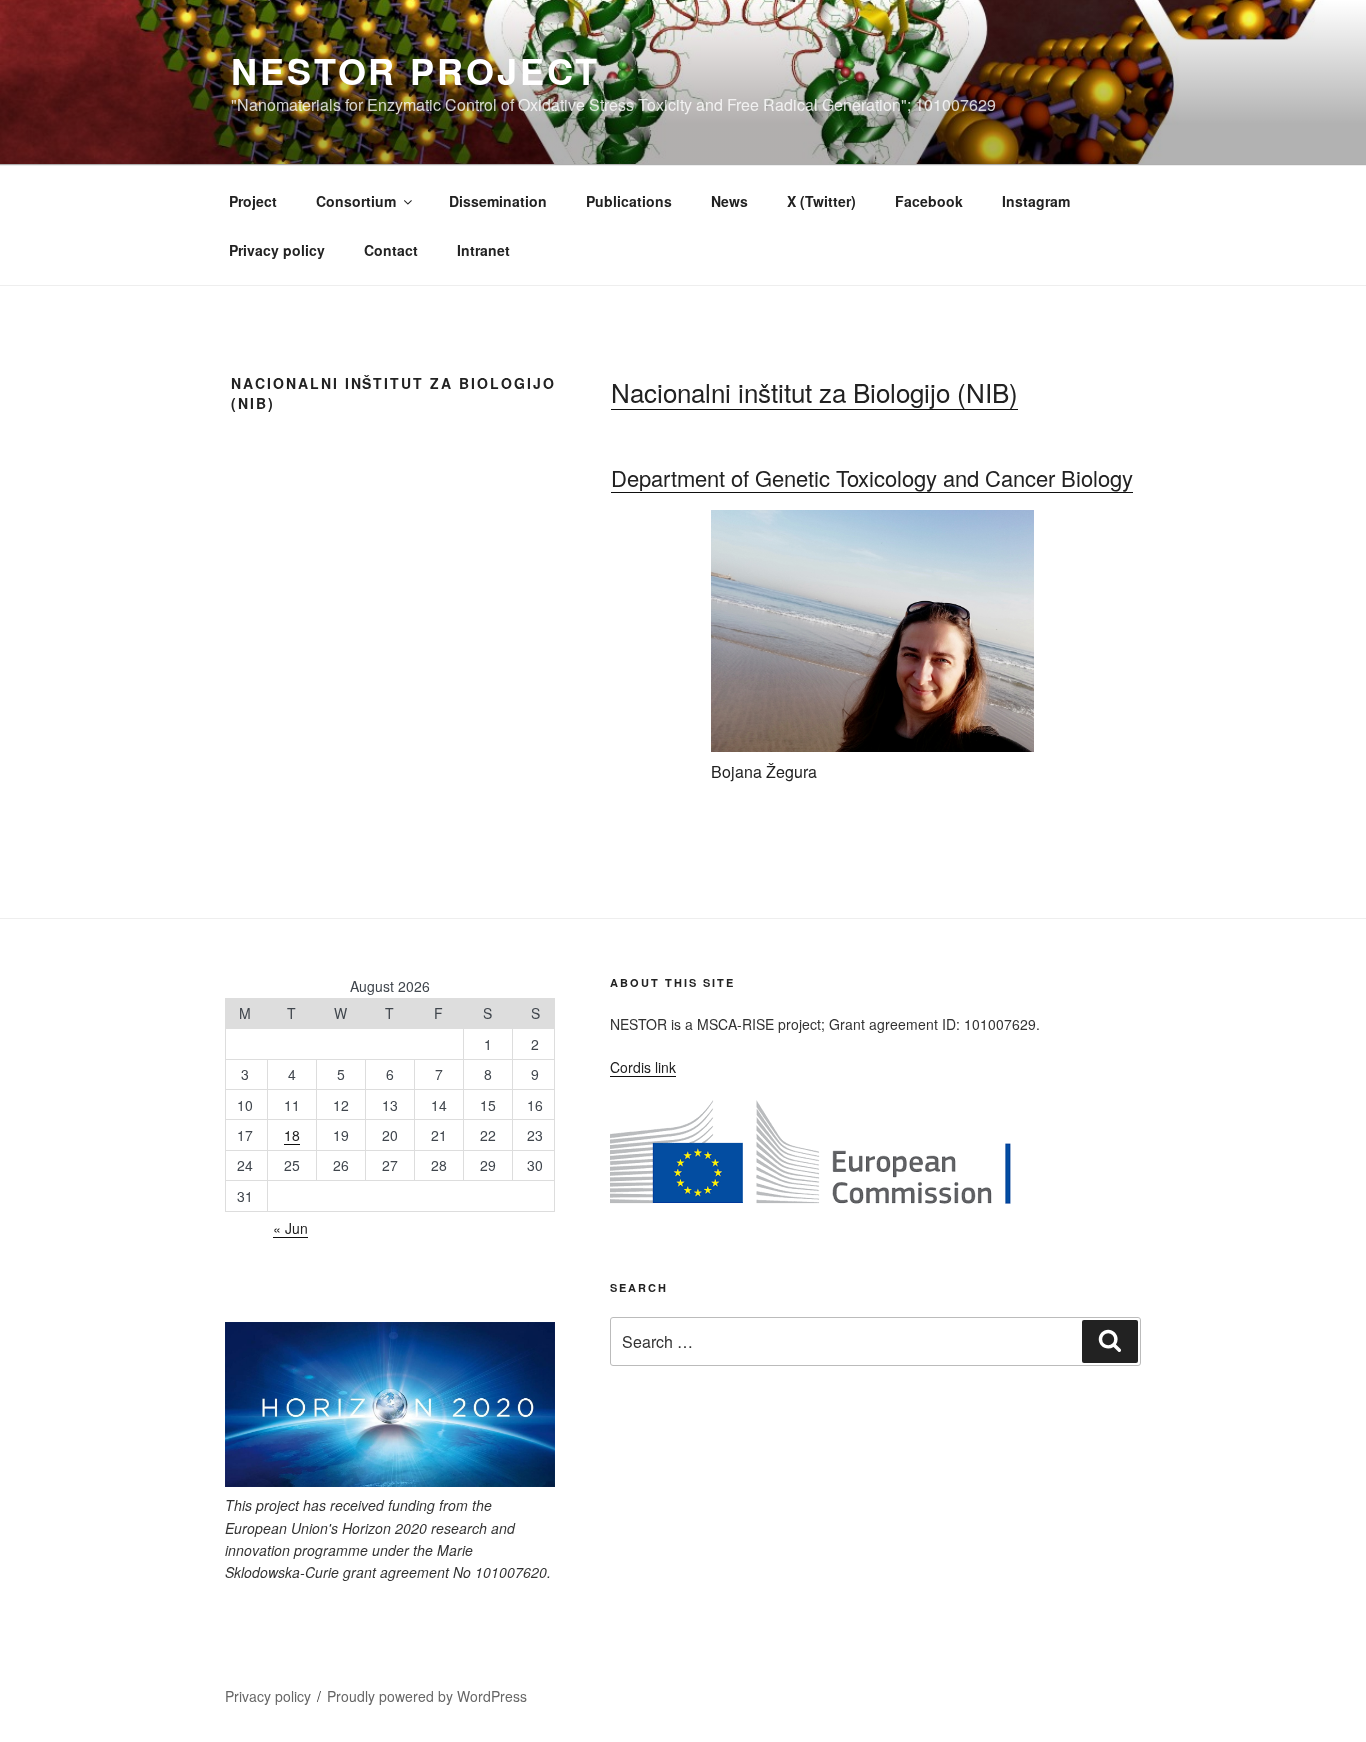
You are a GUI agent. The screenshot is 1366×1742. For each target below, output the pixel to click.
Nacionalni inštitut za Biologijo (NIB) (814, 391)
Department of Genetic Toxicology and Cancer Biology (872, 477)
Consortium (356, 201)
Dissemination (498, 201)
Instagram (1036, 201)
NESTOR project (415, 70)
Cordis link (643, 1067)
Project (253, 201)
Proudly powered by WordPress (427, 1696)
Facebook (929, 201)
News (729, 201)
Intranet (483, 250)
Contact (391, 250)
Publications (629, 201)
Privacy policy (277, 250)
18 (292, 1135)
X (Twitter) (821, 201)
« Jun (290, 1228)
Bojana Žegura (764, 771)
